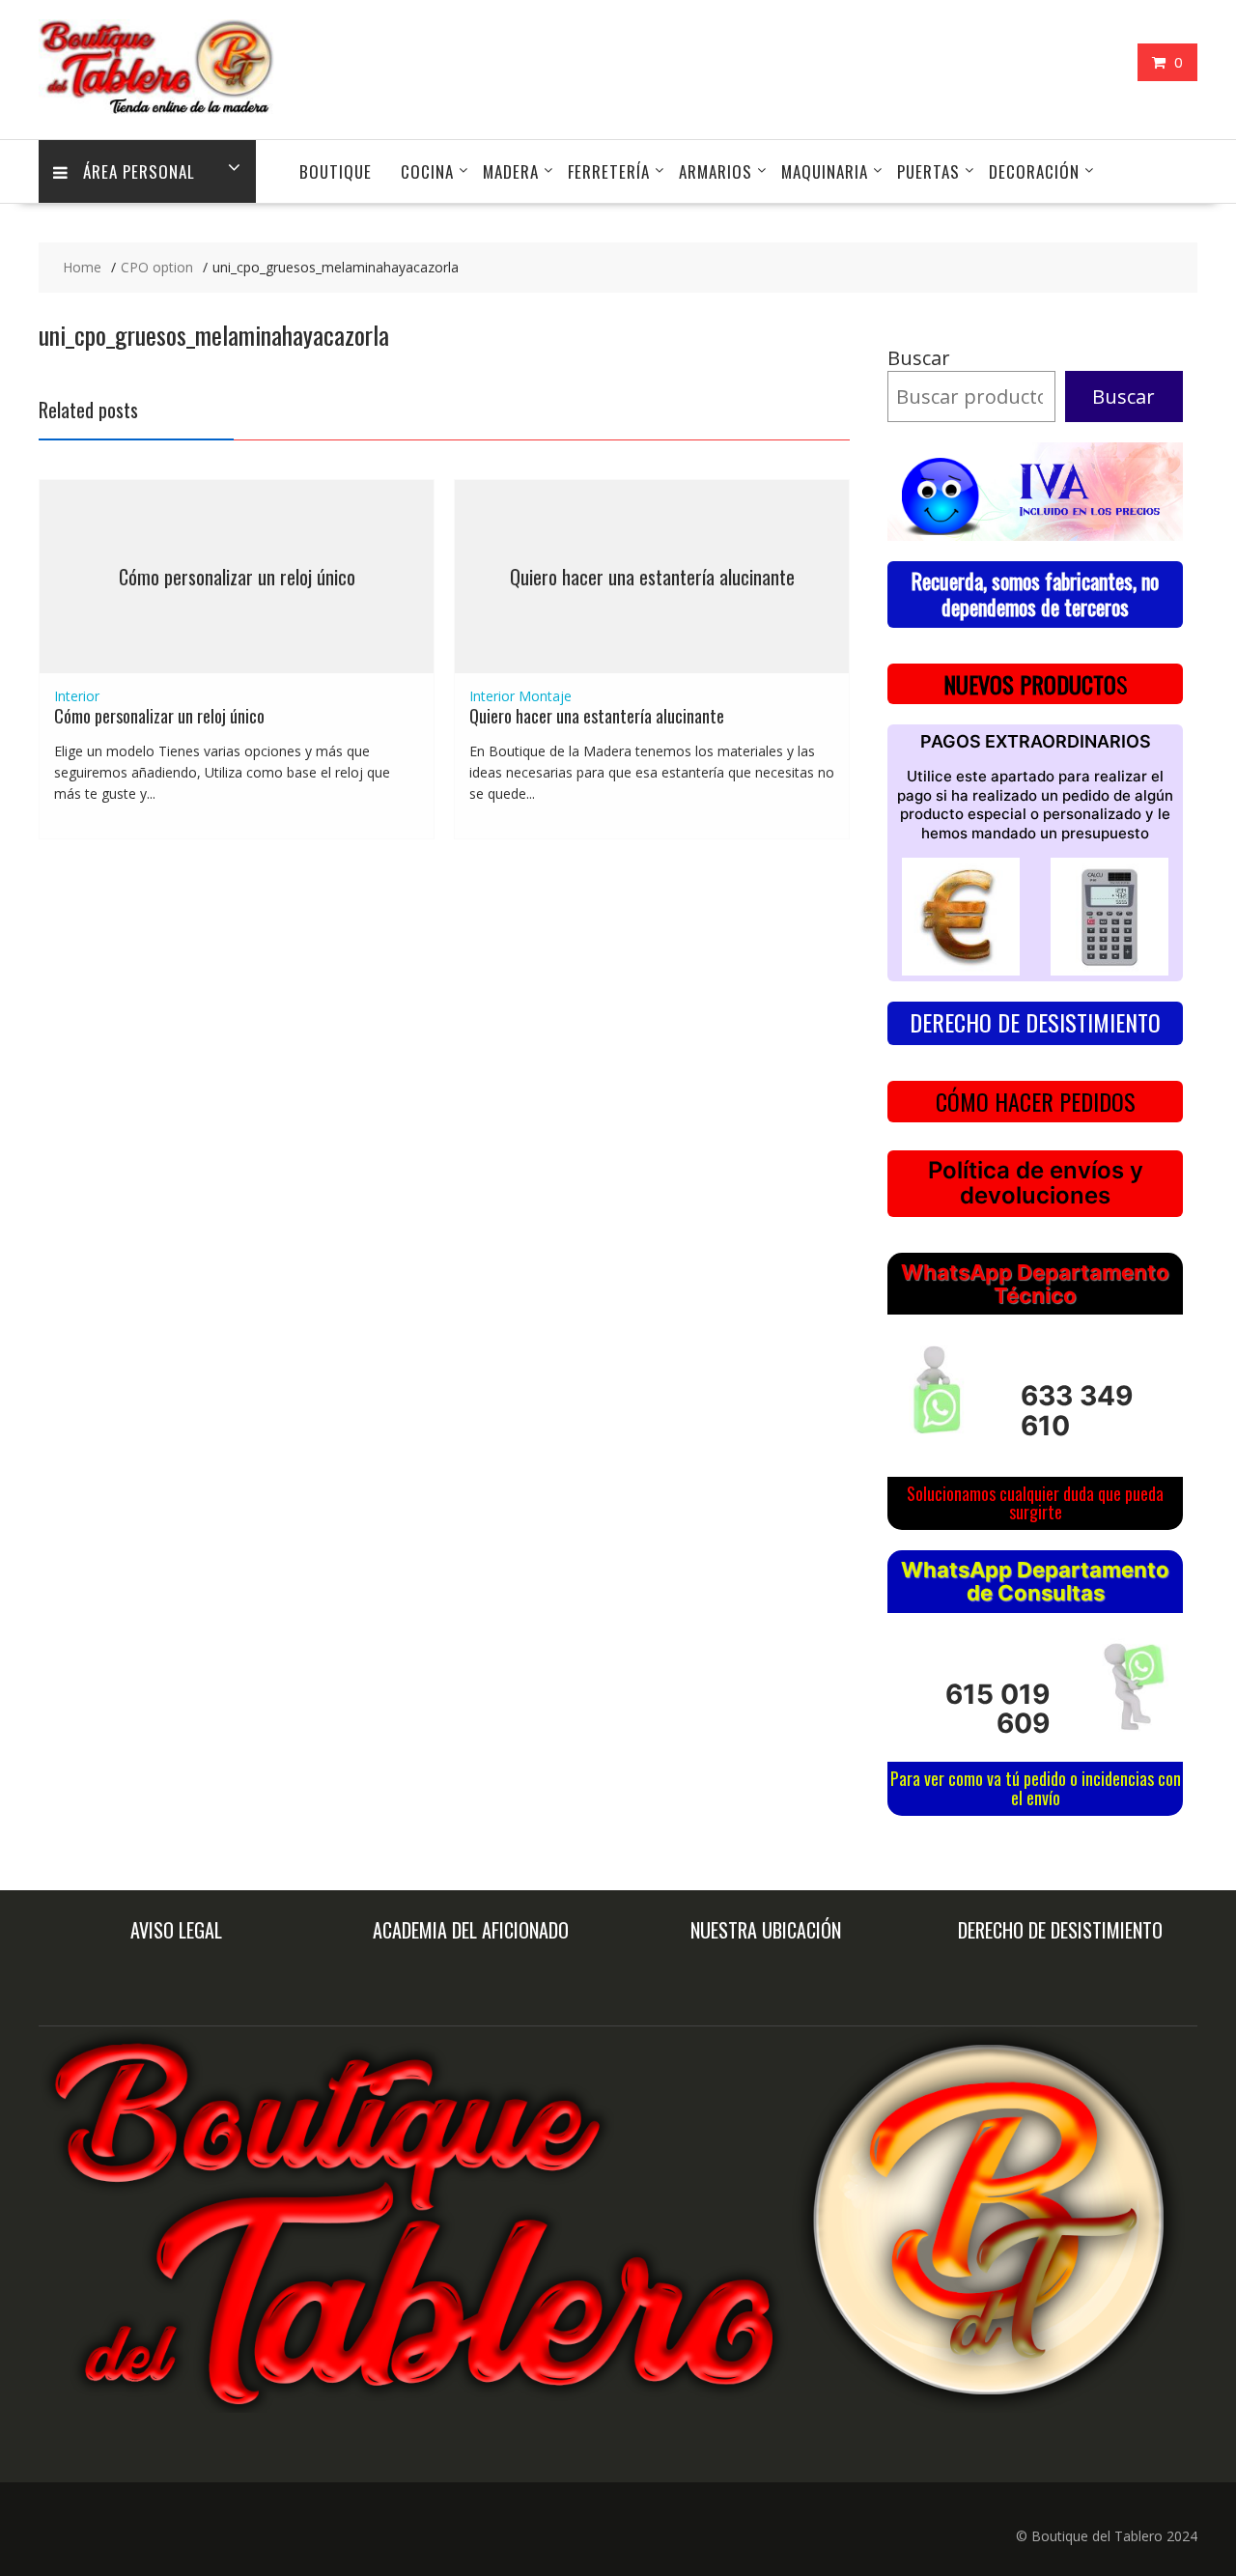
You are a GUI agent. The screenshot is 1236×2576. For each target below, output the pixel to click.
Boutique (336, 171)
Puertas (928, 171)
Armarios (716, 171)
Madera (511, 171)
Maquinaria (825, 171)
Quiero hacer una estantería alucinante (652, 577)
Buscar (919, 358)
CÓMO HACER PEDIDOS (1036, 1101)
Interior (77, 696)
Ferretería (609, 171)
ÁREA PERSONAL (139, 171)
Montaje (545, 696)
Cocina (427, 171)
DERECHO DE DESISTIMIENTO (1035, 1022)
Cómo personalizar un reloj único (237, 577)
